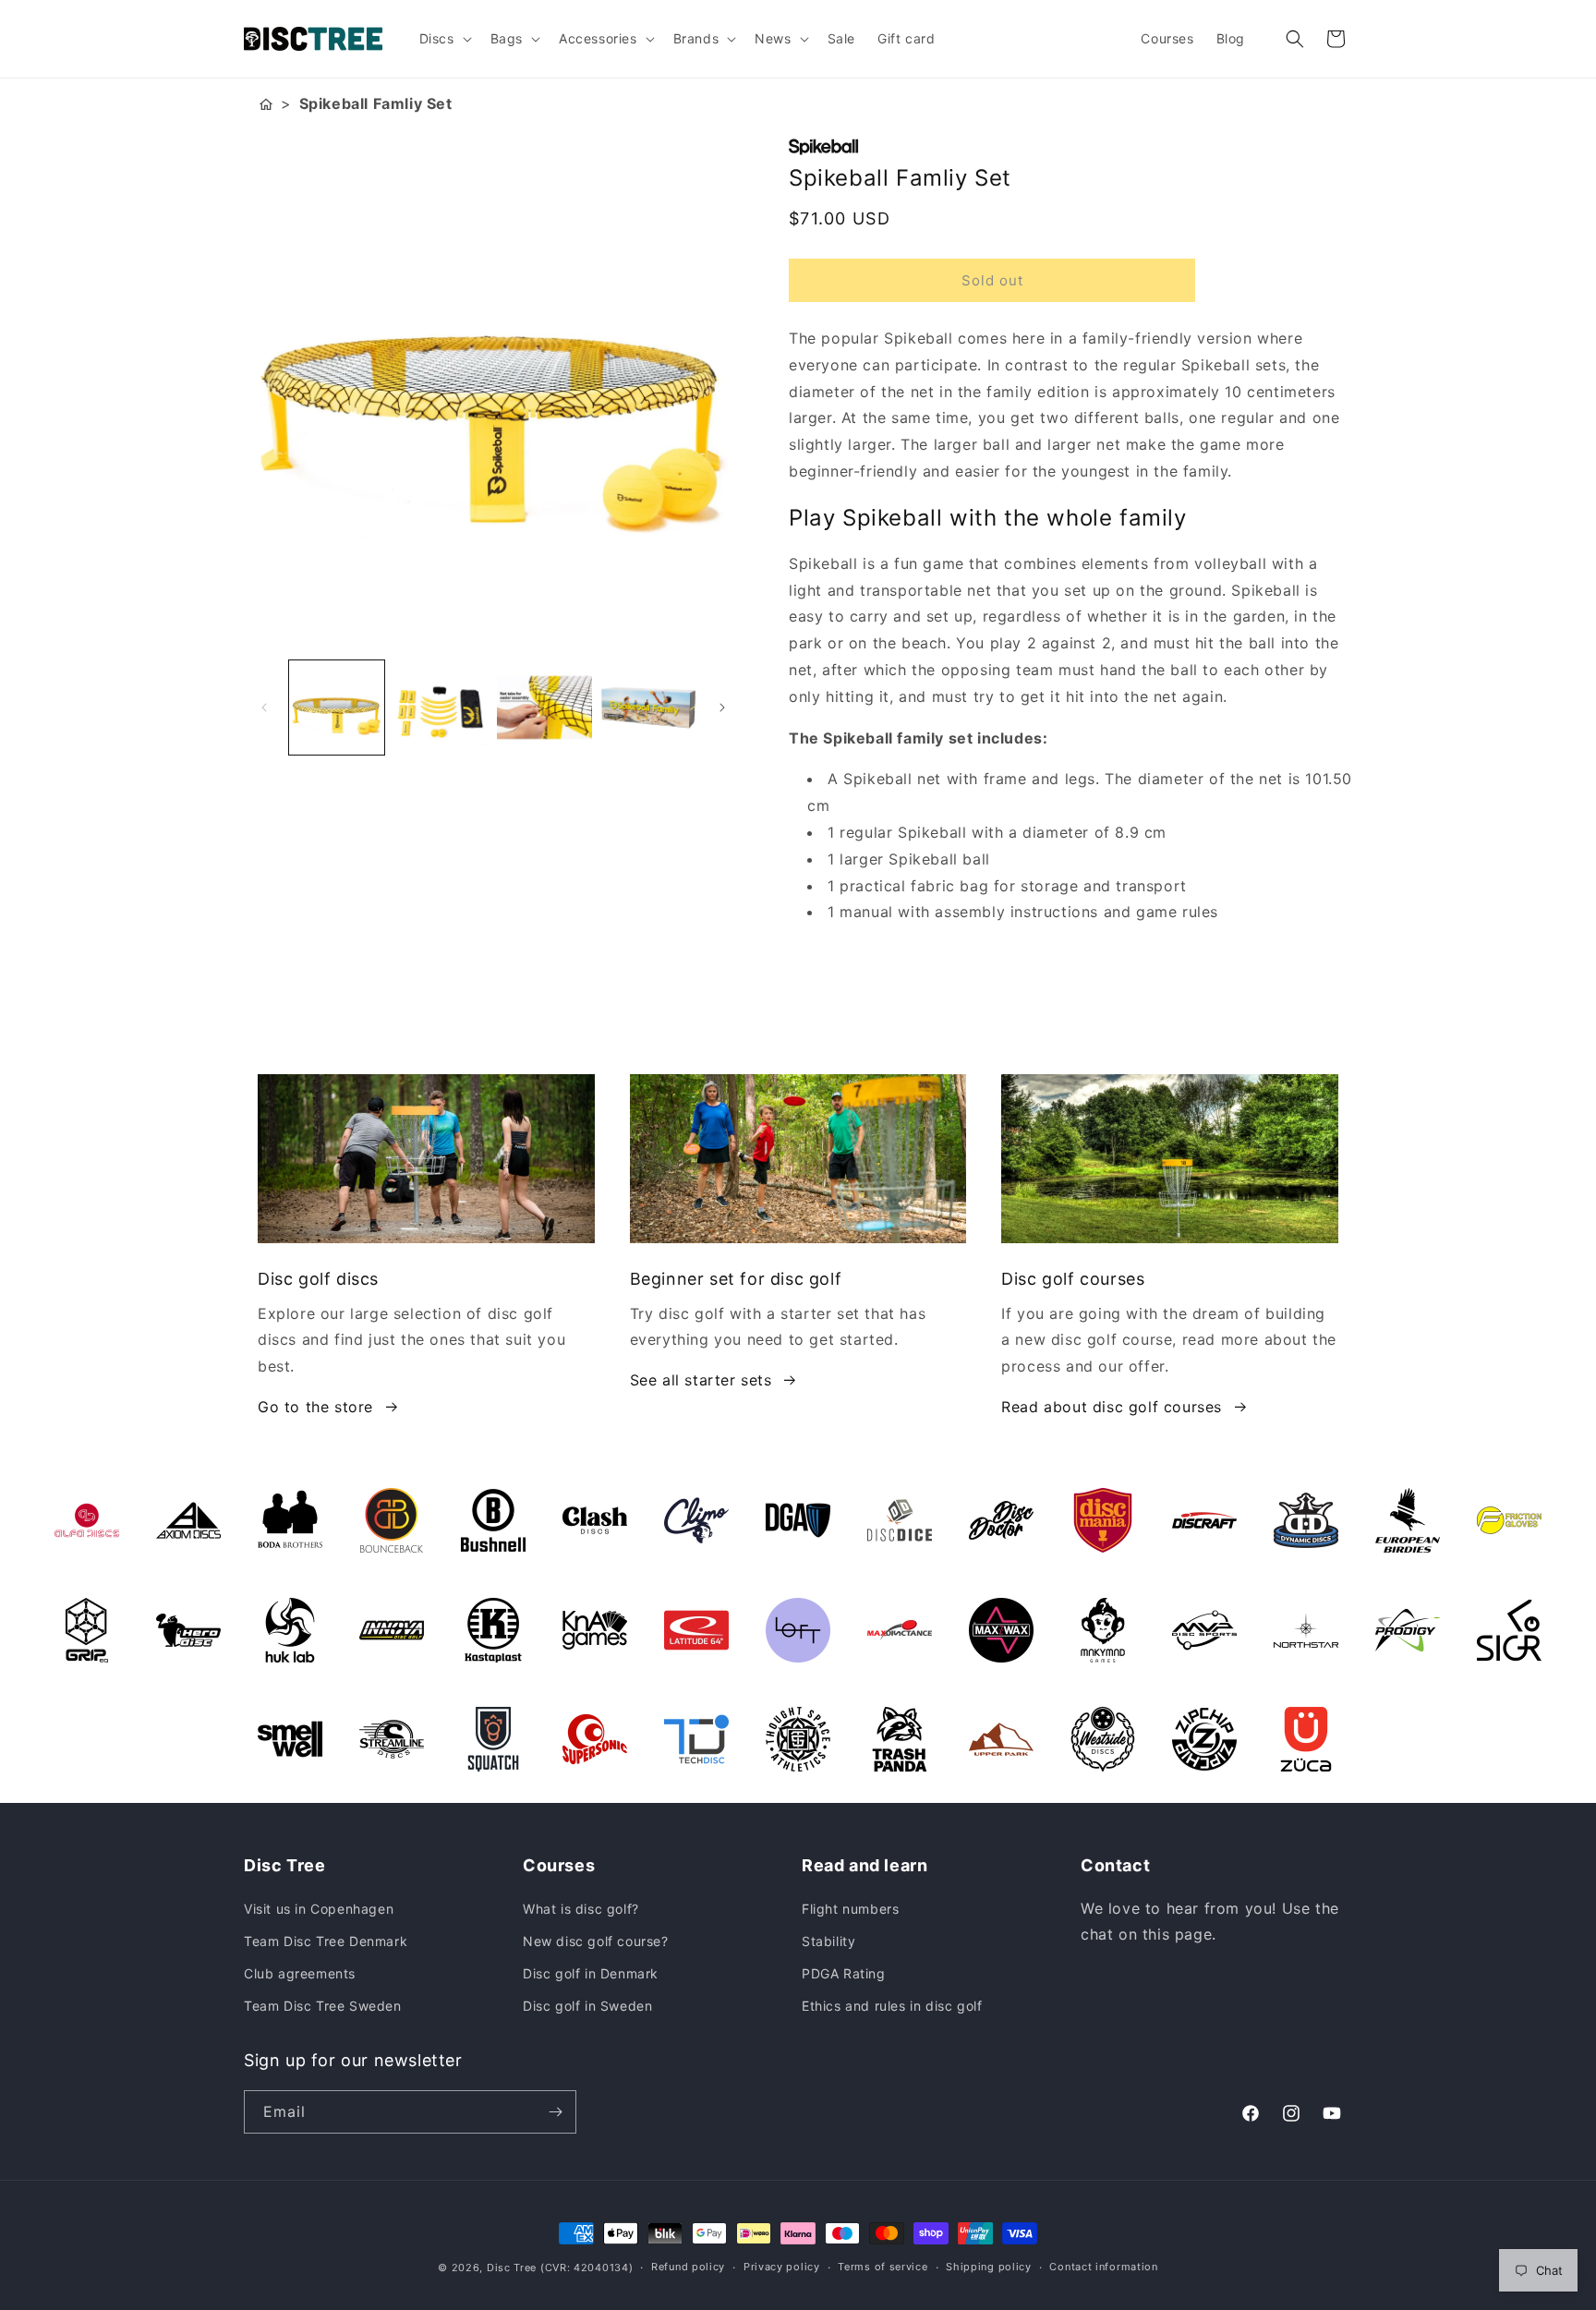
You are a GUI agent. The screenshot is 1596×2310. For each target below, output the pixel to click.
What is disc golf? (581, 1909)
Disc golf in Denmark (591, 1973)
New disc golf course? (596, 1941)
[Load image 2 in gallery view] (441, 708)
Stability (828, 1941)
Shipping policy (989, 2267)
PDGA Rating (844, 1973)
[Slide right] (722, 708)
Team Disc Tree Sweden (323, 2006)
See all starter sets (701, 1380)
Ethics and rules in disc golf (892, 2006)
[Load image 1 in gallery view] (337, 708)
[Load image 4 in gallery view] (649, 708)
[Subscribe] (555, 2112)
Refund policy (688, 2267)
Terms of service (883, 2267)
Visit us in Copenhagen (319, 1909)
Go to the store (315, 1407)
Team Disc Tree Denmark (326, 1941)
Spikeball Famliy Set (376, 103)
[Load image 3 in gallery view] (544, 708)
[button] (444, 39)
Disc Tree (512, 2268)
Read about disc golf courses (1112, 1407)
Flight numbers (850, 1909)
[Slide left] (264, 708)
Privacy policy (782, 2267)
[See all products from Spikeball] (1070, 147)
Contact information (1103, 2267)
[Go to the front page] (266, 104)
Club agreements (300, 1973)
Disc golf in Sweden (587, 2006)
